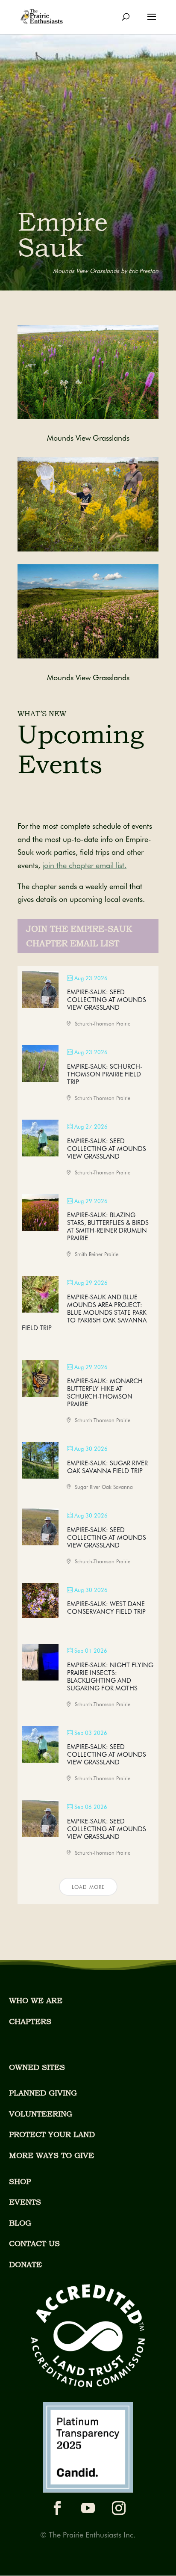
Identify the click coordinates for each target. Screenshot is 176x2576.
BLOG (20, 2223)
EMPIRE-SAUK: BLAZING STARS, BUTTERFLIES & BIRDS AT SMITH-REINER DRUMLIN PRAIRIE (108, 1227)
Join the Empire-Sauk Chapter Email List (79, 936)
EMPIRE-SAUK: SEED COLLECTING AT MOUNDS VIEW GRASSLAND (107, 1000)
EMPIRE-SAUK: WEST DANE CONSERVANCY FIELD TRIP (106, 1608)
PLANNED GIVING (43, 2093)
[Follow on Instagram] (119, 2508)
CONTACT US (34, 2243)
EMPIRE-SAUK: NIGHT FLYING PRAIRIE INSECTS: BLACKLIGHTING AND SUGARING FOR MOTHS (110, 1677)
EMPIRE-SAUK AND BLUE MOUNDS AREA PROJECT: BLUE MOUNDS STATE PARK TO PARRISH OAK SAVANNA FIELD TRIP (84, 1313)
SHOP (20, 2181)
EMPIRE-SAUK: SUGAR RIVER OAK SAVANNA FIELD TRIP (107, 1467)
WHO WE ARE (36, 2000)
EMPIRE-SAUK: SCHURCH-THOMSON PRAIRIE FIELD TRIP (105, 1074)
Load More (88, 1887)
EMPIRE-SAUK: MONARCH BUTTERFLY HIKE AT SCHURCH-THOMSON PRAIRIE (105, 1393)
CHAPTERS (30, 2021)
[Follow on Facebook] (57, 2508)
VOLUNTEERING (41, 2114)
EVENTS (25, 2202)
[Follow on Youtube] (88, 2508)
